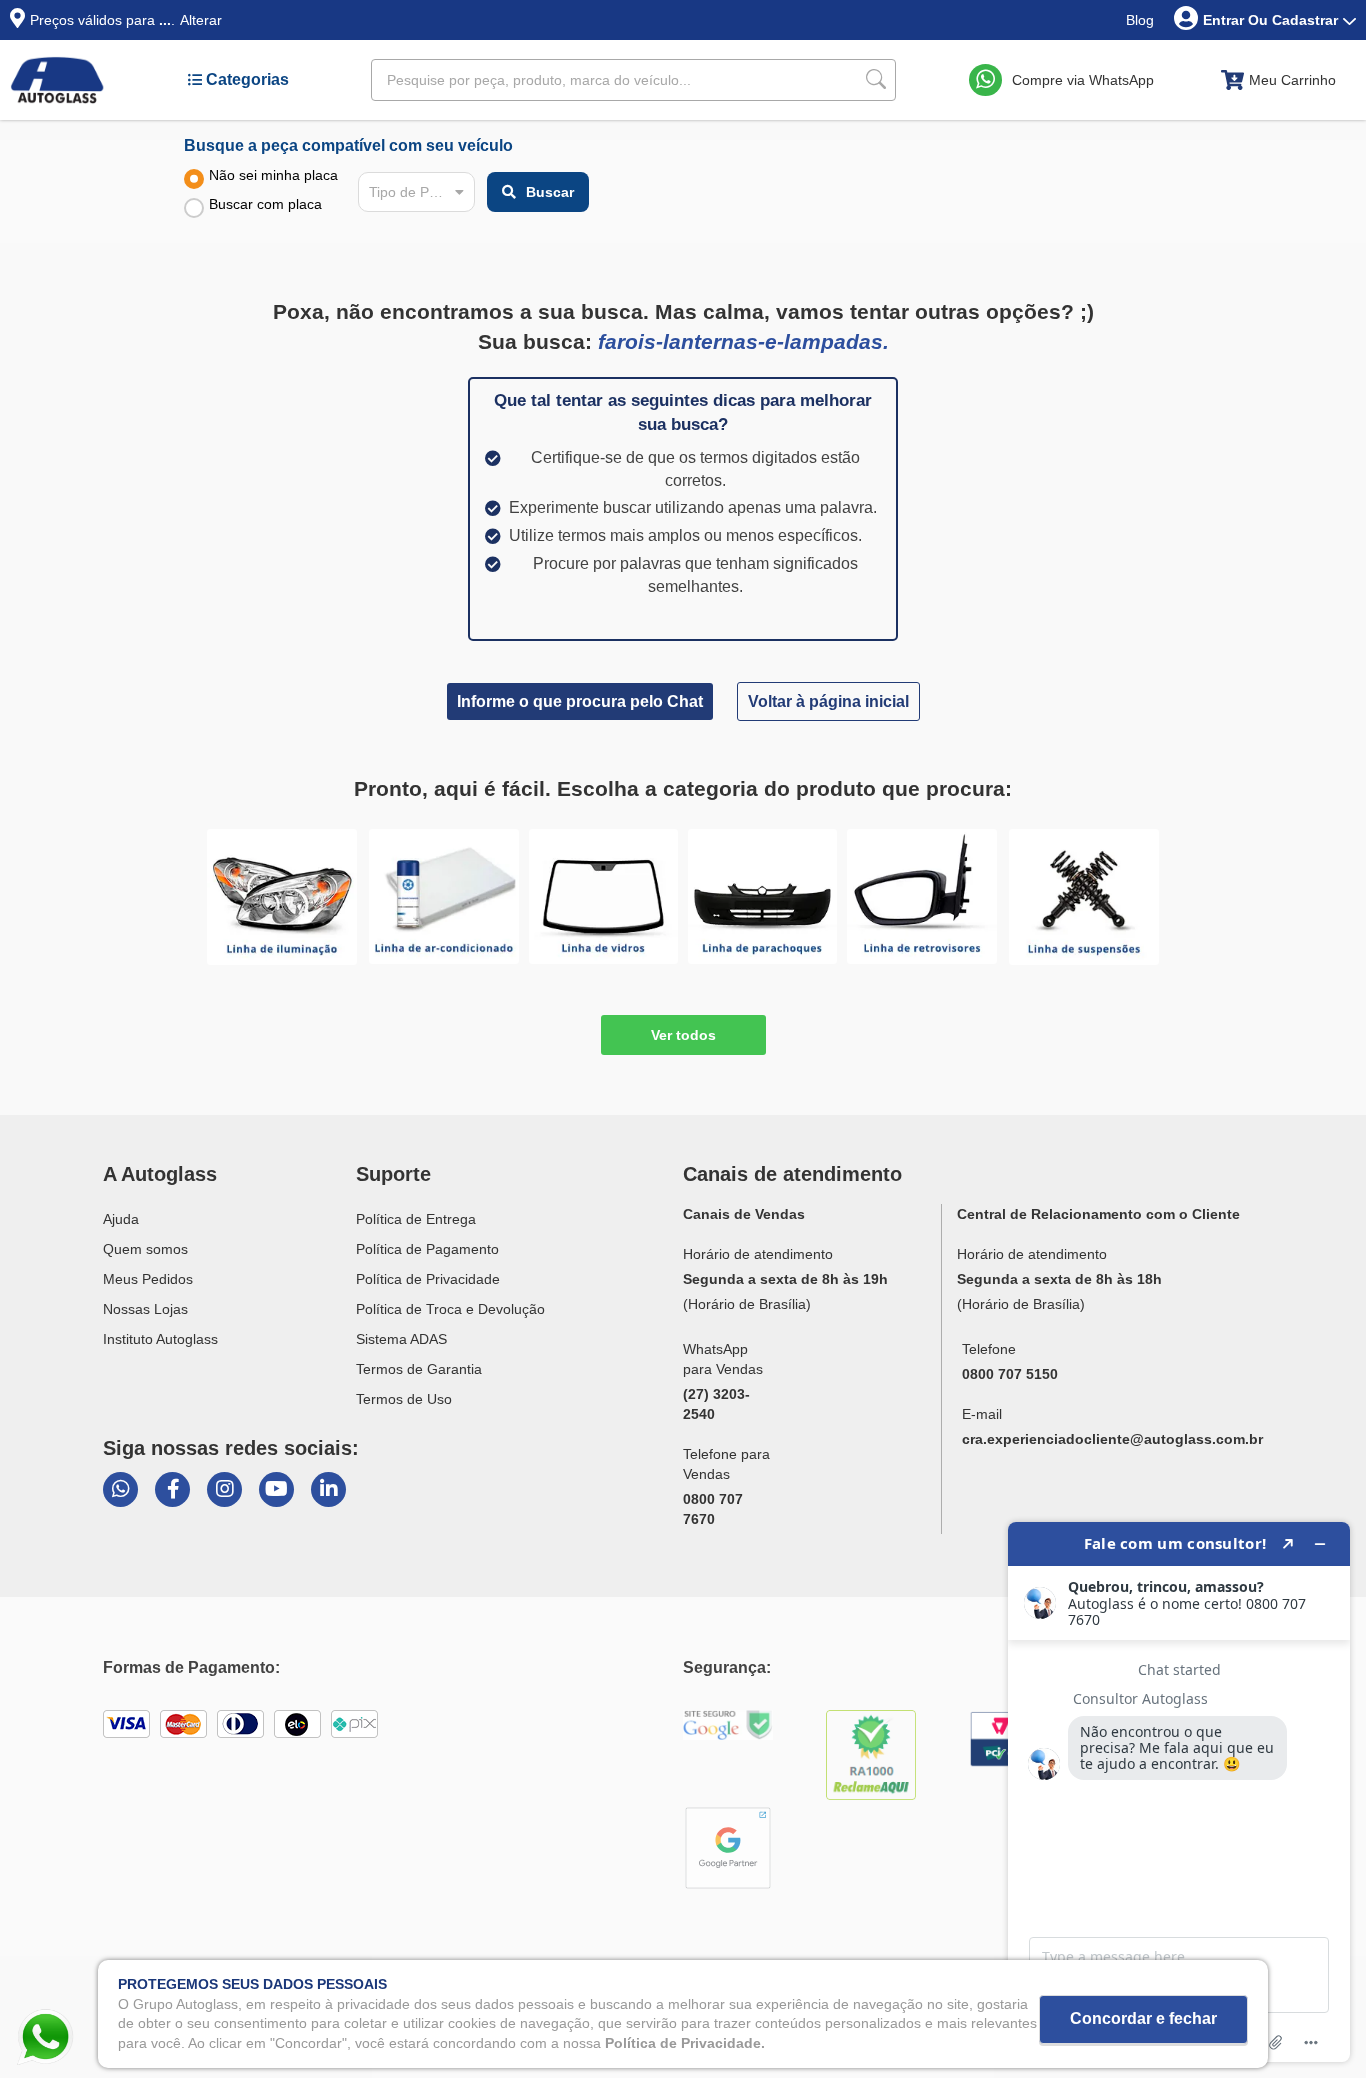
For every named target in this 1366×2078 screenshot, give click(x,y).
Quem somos (145, 1249)
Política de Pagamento (427, 1249)
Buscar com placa (265, 204)
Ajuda (121, 1219)
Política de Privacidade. (685, 2042)
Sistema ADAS (401, 1339)
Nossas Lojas (145, 1309)
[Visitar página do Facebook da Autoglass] (172, 1489)
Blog (1140, 20)
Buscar (550, 192)
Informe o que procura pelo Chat (580, 701)
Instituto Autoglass (160, 1339)
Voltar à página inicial (828, 701)
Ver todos (683, 1035)
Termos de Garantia (419, 1369)
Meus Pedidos (148, 1279)
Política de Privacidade (428, 1279)
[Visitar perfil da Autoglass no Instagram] (224, 1489)
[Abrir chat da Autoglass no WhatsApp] (120, 1489)
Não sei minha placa (273, 175)
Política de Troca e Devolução (450, 1309)
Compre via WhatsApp (1083, 80)
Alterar (201, 20)
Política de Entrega (416, 1219)
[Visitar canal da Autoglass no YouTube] (276, 1489)
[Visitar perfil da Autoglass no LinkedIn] (328, 1489)
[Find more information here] (1179, 1792)
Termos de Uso (404, 1399)
